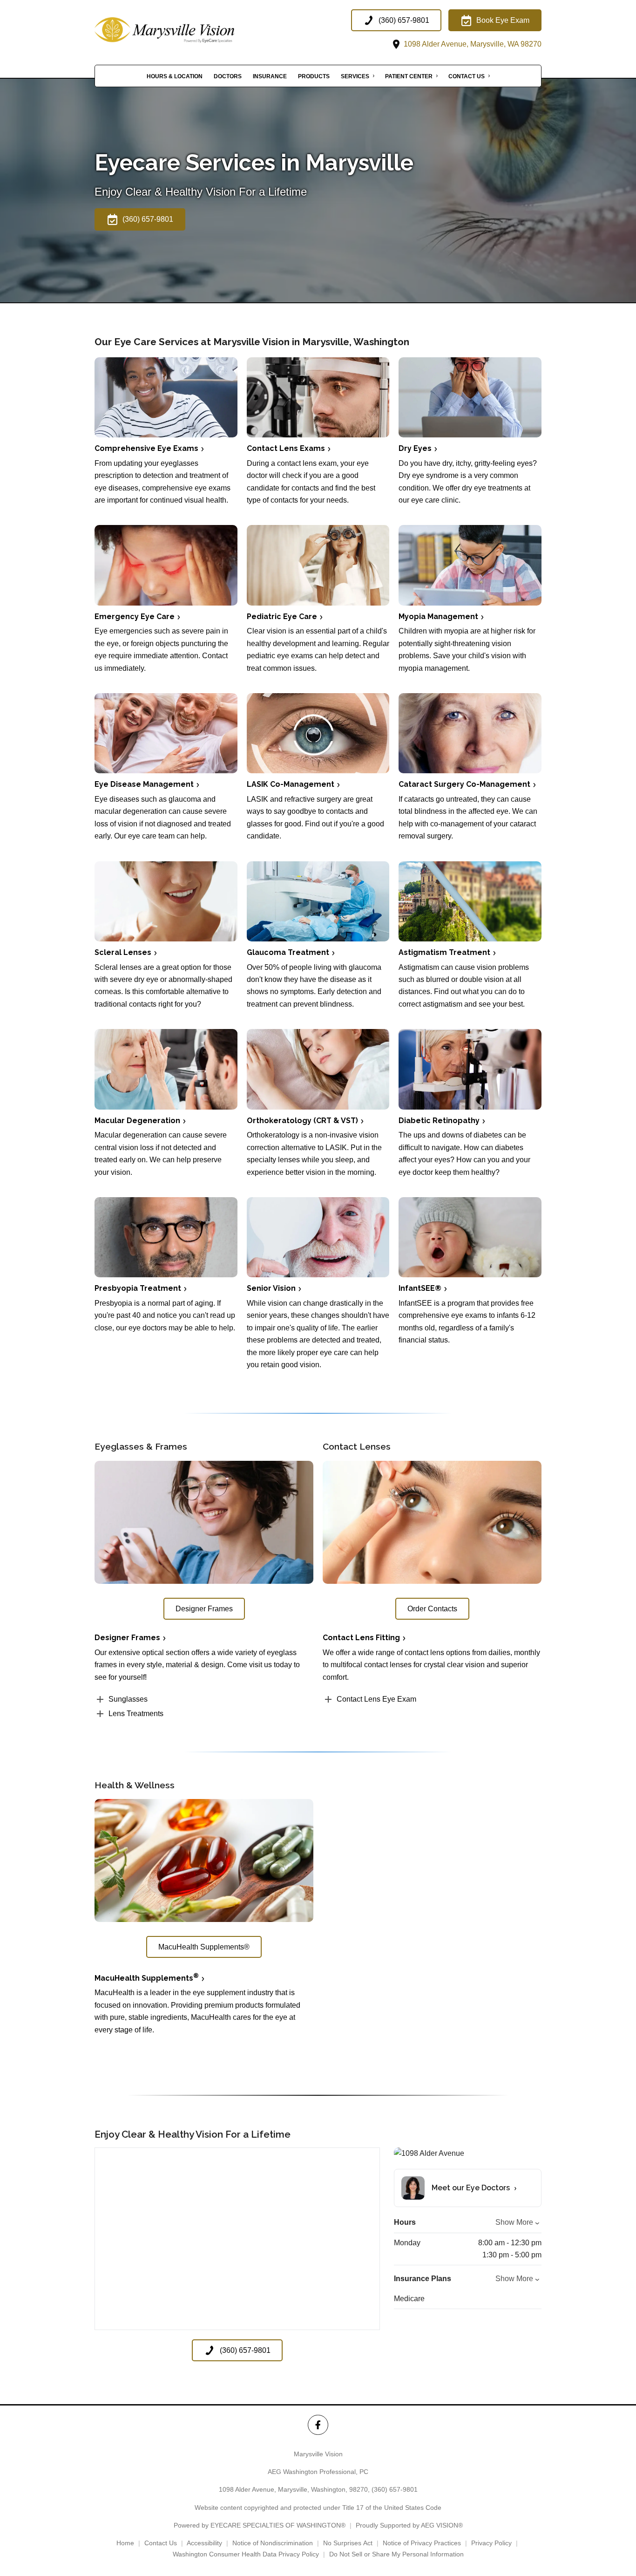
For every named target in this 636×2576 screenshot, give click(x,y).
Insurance (270, 76)
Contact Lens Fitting (361, 1638)
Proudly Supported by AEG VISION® (409, 2525)
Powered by (260, 2525)
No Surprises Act (348, 2543)
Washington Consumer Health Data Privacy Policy (246, 2554)
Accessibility (204, 2543)
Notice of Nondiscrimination (273, 2543)
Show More (514, 2222)
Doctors (228, 76)
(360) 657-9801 (395, 2489)
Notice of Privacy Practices (422, 2543)
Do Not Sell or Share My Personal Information (396, 2554)
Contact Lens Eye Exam (376, 1699)
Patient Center (409, 76)
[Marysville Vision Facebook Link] (318, 2425)
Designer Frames (127, 1638)
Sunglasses (128, 1699)
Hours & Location (175, 76)
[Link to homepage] (188, 30)
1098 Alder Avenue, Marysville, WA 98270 (472, 44)
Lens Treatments (136, 1714)
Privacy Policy (491, 2543)
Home (125, 2543)
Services (355, 76)
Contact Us (467, 76)
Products (314, 76)
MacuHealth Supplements (147, 1978)
